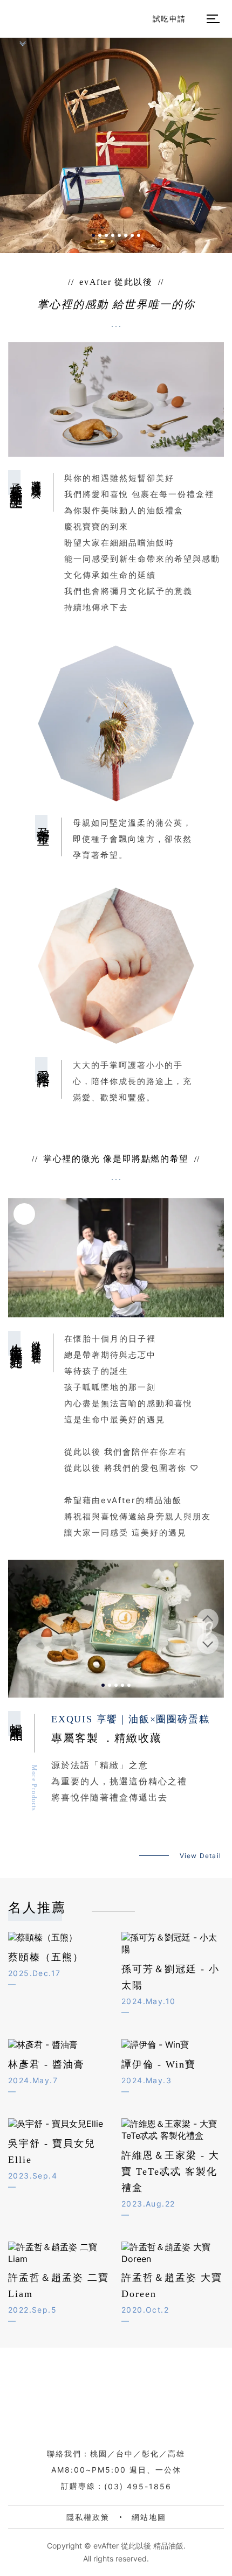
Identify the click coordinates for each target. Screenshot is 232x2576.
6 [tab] (126, 235)
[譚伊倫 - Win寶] (173, 2045)
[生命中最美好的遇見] (116, 1258)
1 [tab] (93, 235)
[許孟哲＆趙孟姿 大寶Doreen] (173, 2253)
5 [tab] (119, 235)
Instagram (148, 1911)
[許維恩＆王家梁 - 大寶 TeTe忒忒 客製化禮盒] (173, 2130)
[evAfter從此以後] (22, 18)
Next (208, 1643)
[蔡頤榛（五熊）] (59, 1938)
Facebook (167, 1911)
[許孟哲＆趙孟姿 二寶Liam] (59, 2253)
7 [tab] (132, 235)
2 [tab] (100, 235)
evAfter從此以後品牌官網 (121, 2399)
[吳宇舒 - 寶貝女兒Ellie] (59, 2124)
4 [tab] (113, 235)
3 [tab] (106, 235)
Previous (208, 1619)
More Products (34, 1788)
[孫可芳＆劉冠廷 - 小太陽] (173, 1944)
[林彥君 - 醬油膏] (59, 2045)
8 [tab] (139, 235)
